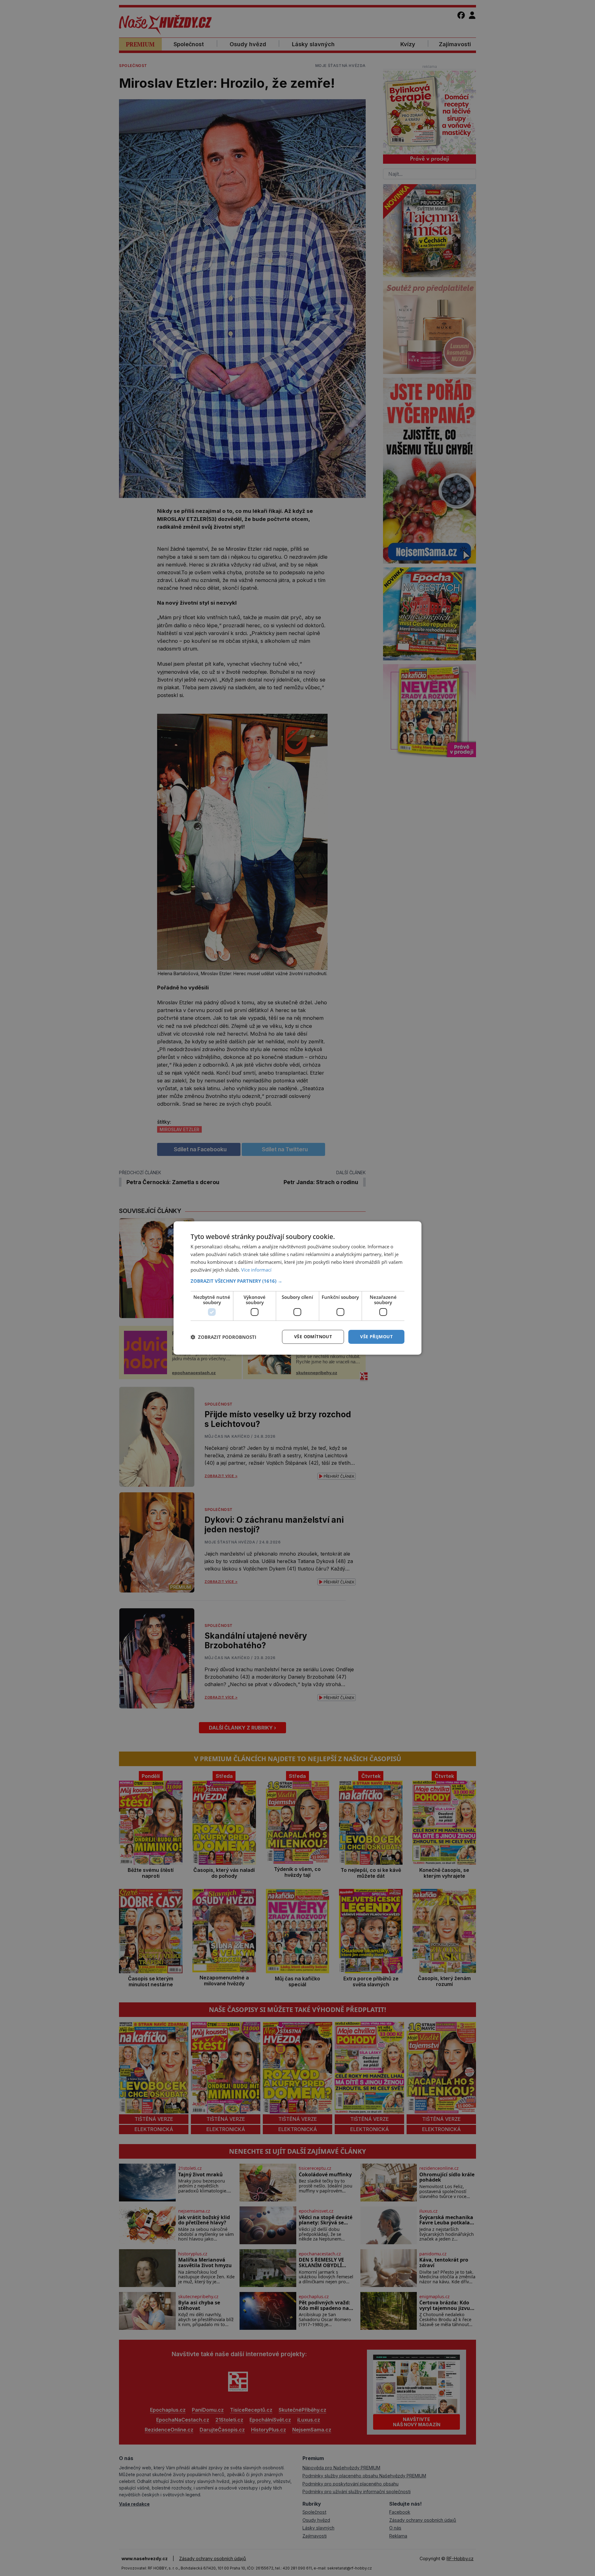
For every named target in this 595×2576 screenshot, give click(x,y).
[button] (297, 1281)
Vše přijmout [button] (376, 1337)
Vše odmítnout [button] (313, 1337)
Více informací (256, 1270)
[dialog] (297, 1288)
